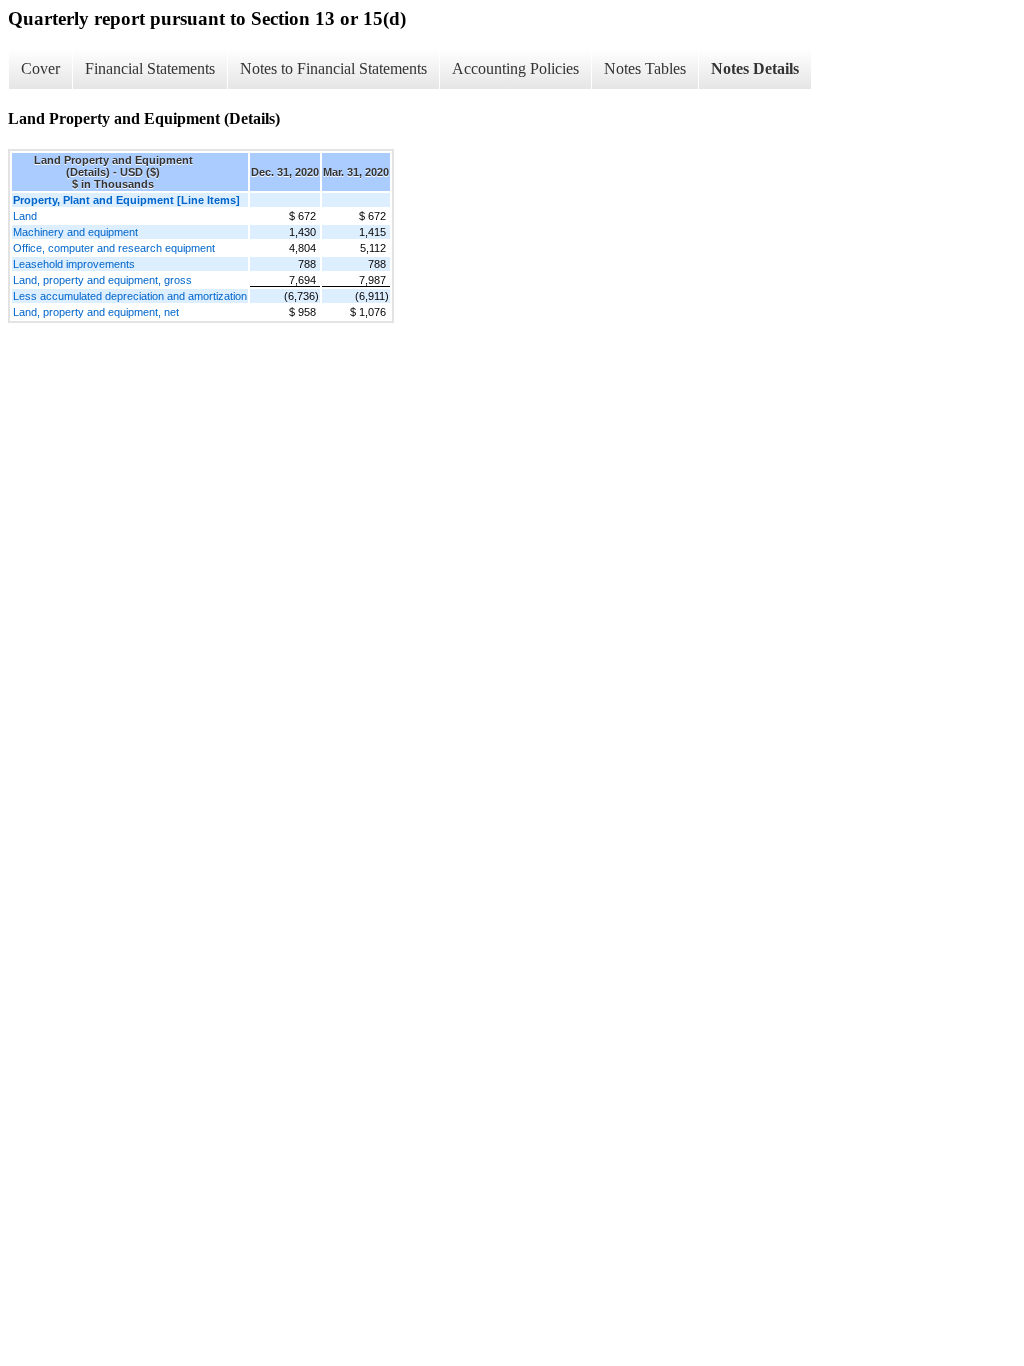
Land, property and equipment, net (96, 312)
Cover (40, 68)
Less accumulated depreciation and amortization (130, 296)
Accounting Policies (515, 68)
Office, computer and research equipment (114, 248)
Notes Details (755, 68)
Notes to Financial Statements (333, 68)
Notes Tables (645, 68)
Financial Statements (150, 68)
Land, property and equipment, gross (102, 280)
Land (25, 216)
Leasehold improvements (74, 264)
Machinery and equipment (75, 232)
